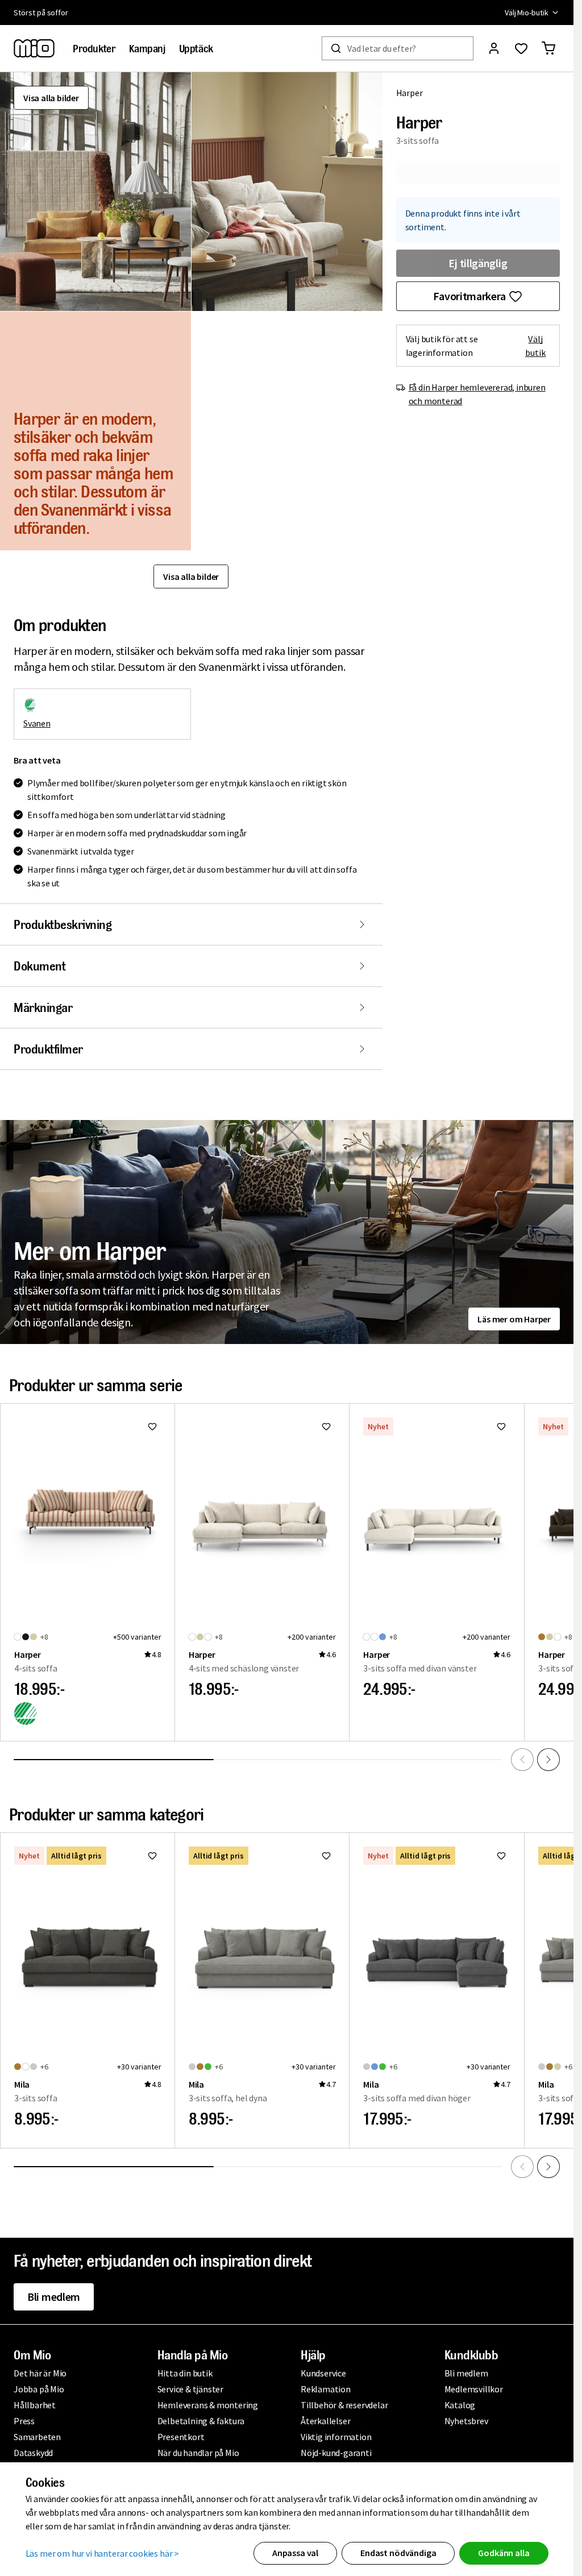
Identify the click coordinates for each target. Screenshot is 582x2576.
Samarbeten (37, 2437)
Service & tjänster (190, 2389)
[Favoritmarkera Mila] (152, 1856)
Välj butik (536, 346)
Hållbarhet (35, 2405)
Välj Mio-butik (527, 13)
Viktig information (336, 2437)
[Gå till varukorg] (548, 48)
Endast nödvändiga (398, 2553)
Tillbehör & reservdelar (344, 2405)
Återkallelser (325, 2421)
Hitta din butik (185, 2373)
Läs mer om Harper (514, 1319)
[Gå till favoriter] (521, 48)
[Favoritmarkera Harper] (152, 1426)
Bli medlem (54, 2297)
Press (24, 2421)
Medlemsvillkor (474, 2389)
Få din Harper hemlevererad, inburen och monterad (477, 394)
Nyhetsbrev (466, 2421)
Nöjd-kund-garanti (336, 2453)
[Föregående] (522, 1760)
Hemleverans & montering (208, 2405)
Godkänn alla (504, 2553)
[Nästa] (548, 1760)
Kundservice (323, 2373)
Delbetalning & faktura (201, 2421)
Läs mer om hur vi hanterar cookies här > (103, 2553)
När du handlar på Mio (198, 2453)
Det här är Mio (40, 2373)
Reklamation (326, 2389)
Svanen (37, 723)
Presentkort (181, 2437)
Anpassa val (295, 2553)
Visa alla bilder (51, 98)
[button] (95, 192)
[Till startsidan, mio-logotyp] (34, 48)
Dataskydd (33, 2453)
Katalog (460, 2405)
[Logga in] (494, 48)
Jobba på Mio (39, 2389)
